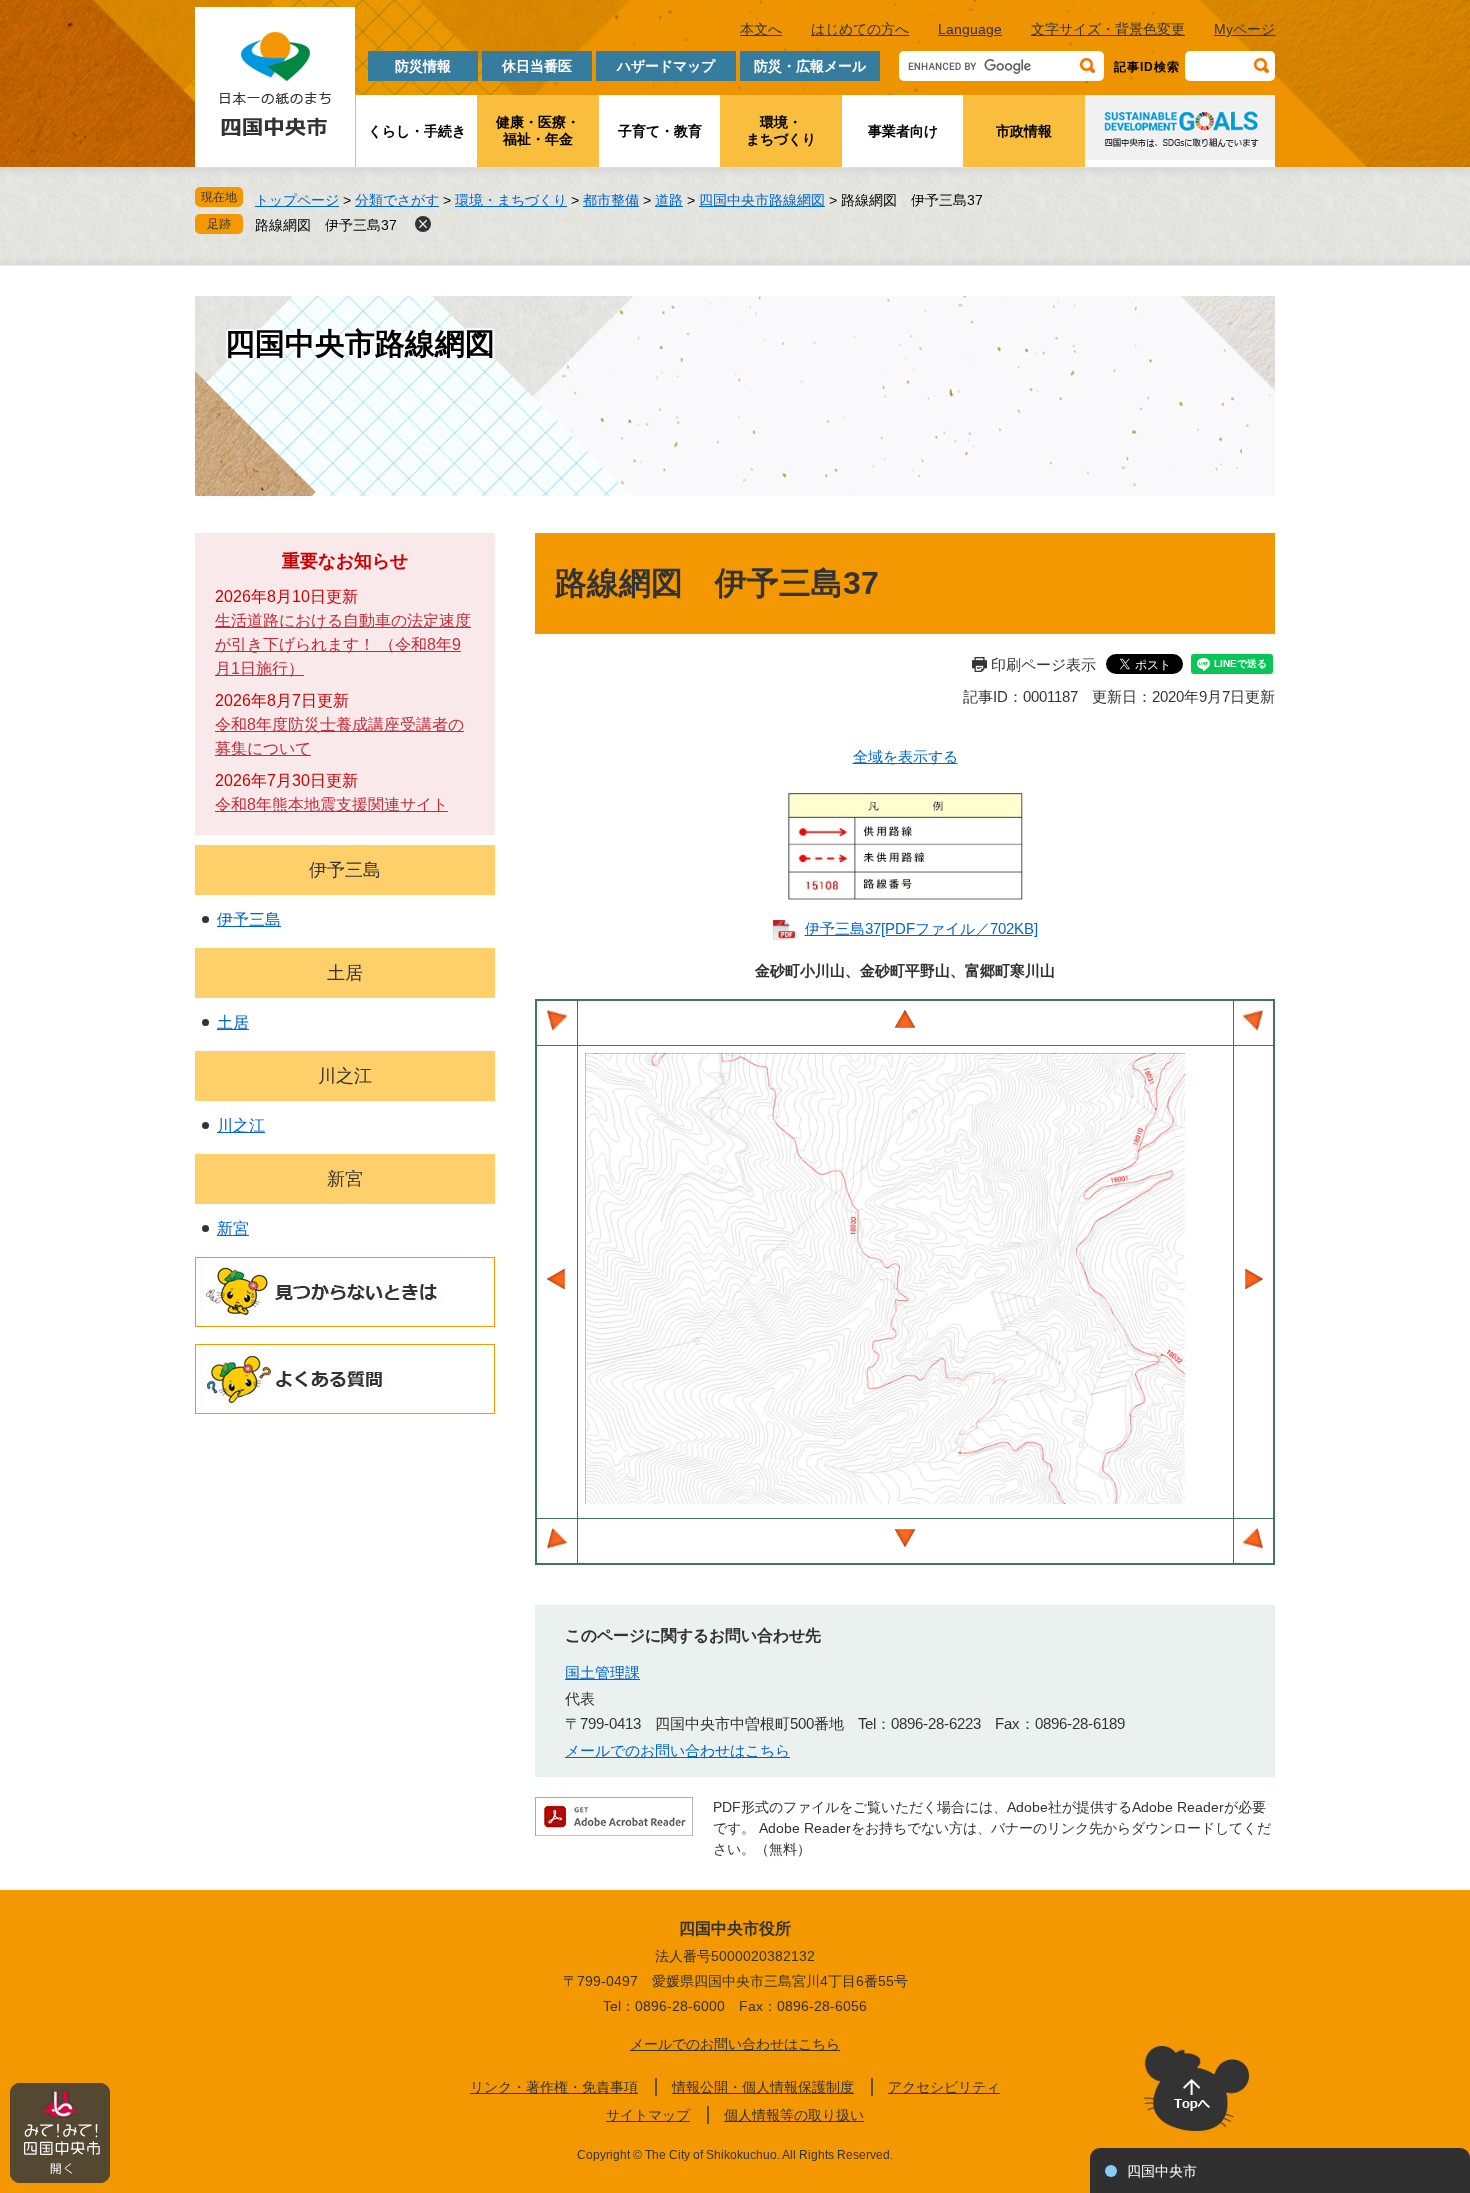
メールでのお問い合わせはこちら (677, 1750)
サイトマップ (648, 2115)
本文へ (761, 29)
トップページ (297, 200)
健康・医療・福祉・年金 (538, 130)
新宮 (345, 1179)
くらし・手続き (417, 131)
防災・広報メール (810, 66)
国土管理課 (602, 1672)
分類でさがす (397, 200)
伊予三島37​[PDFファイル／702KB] (921, 928)
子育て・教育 (660, 131)
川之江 (345, 1076)
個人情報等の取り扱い (794, 2115)
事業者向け (903, 131)
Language (970, 29)
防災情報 (423, 66)
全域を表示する (905, 756)
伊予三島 (345, 870)
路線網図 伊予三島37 (326, 225)
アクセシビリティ (944, 2087)
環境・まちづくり (781, 130)
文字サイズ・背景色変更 (1108, 29)
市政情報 (1024, 131)
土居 (345, 973)
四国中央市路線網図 (762, 200)
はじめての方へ (860, 29)
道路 (669, 200)
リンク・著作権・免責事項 (554, 2087)
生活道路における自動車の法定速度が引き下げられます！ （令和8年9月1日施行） (343, 644)
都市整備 (611, 200)
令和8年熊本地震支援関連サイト (331, 804)
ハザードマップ (666, 66)
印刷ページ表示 (1043, 664)
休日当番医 (537, 66)
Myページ (1244, 29)
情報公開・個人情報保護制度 (763, 2087)
